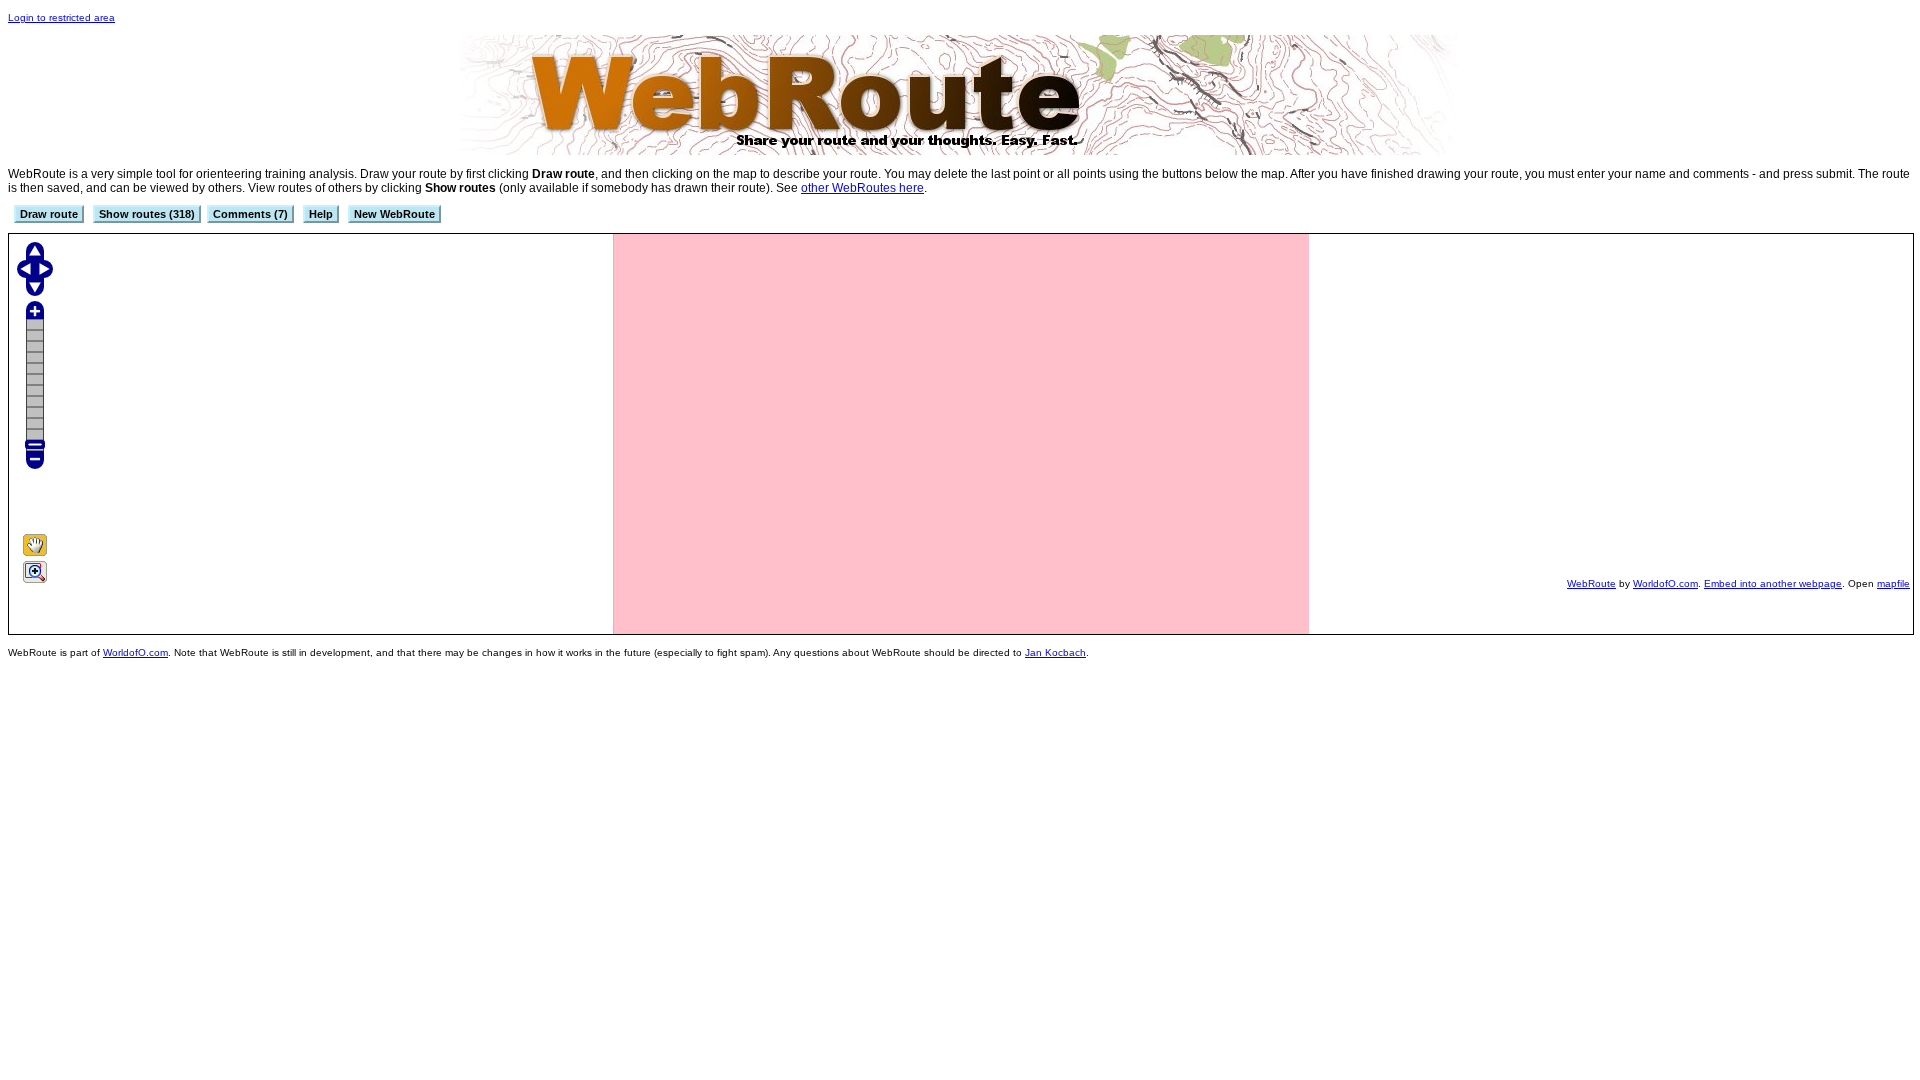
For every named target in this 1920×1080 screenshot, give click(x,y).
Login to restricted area (61, 17)
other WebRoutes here (862, 188)
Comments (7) (250, 214)
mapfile (1893, 583)
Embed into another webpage (1773, 583)
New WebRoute (394, 214)
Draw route (49, 214)
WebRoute (1591, 583)
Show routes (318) (147, 214)
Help (321, 214)
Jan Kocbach (1055, 652)
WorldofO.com (1665, 583)
